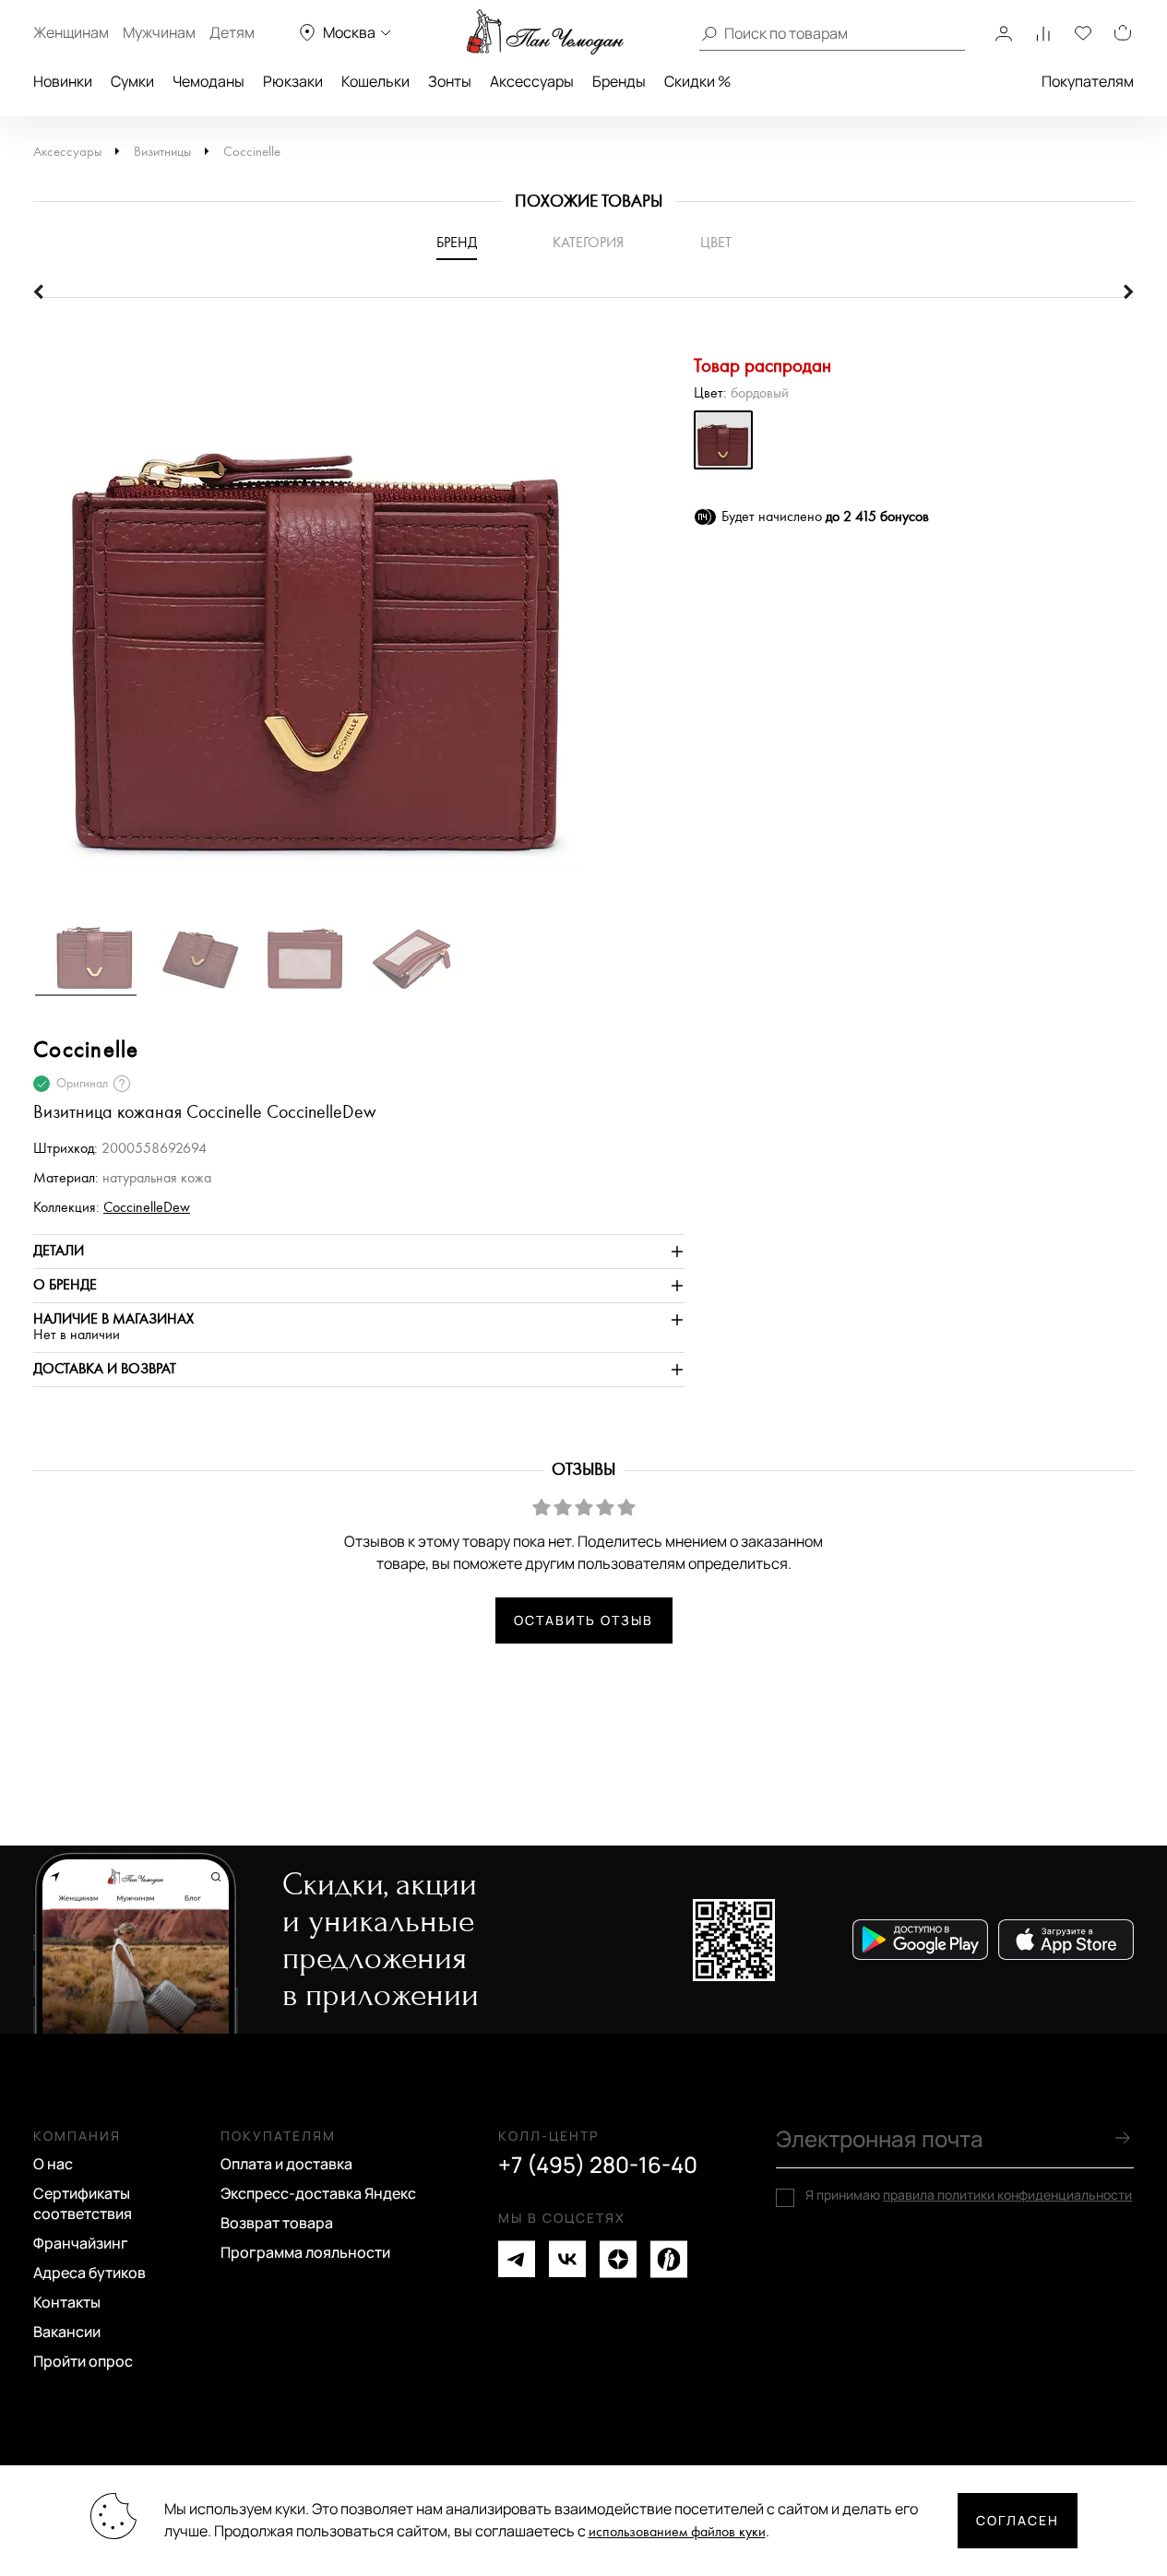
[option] (359, 611)
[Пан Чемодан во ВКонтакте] (567, 2259)
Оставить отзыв (583, 1620)
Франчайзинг (81, 2243)
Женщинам (71, 32)
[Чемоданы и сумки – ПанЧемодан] (545, 32)
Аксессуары (532, 81)
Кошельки (375, 81)
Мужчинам (159, 32)
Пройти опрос (83, 2361)
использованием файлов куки (677, 2532)
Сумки (132, 81)
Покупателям (1088, 81)
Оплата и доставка (286, 2164)
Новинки (63, 81)
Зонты (450, 81)
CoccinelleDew (147, 1208)
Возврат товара (277, 2223)
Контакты (67, 2302)
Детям (232, 32)
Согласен (1018, 2520)
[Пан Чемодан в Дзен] (618, 2259)
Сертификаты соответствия (83, 2203)
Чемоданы (208, 81)
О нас (53, 2164)
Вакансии (67, 2332)
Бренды (619, 81)
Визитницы (162, 152)
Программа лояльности (305, 2252)
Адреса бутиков (89, 2273)
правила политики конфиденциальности (1007, 2195)
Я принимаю (969, 2195)
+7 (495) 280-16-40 (598, 2165)
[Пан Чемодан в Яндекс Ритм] (669, 2259)
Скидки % (697, 81)
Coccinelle (252, 152)
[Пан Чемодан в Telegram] (517, 2259)
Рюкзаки (293, 81)
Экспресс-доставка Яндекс (318, 2193)
